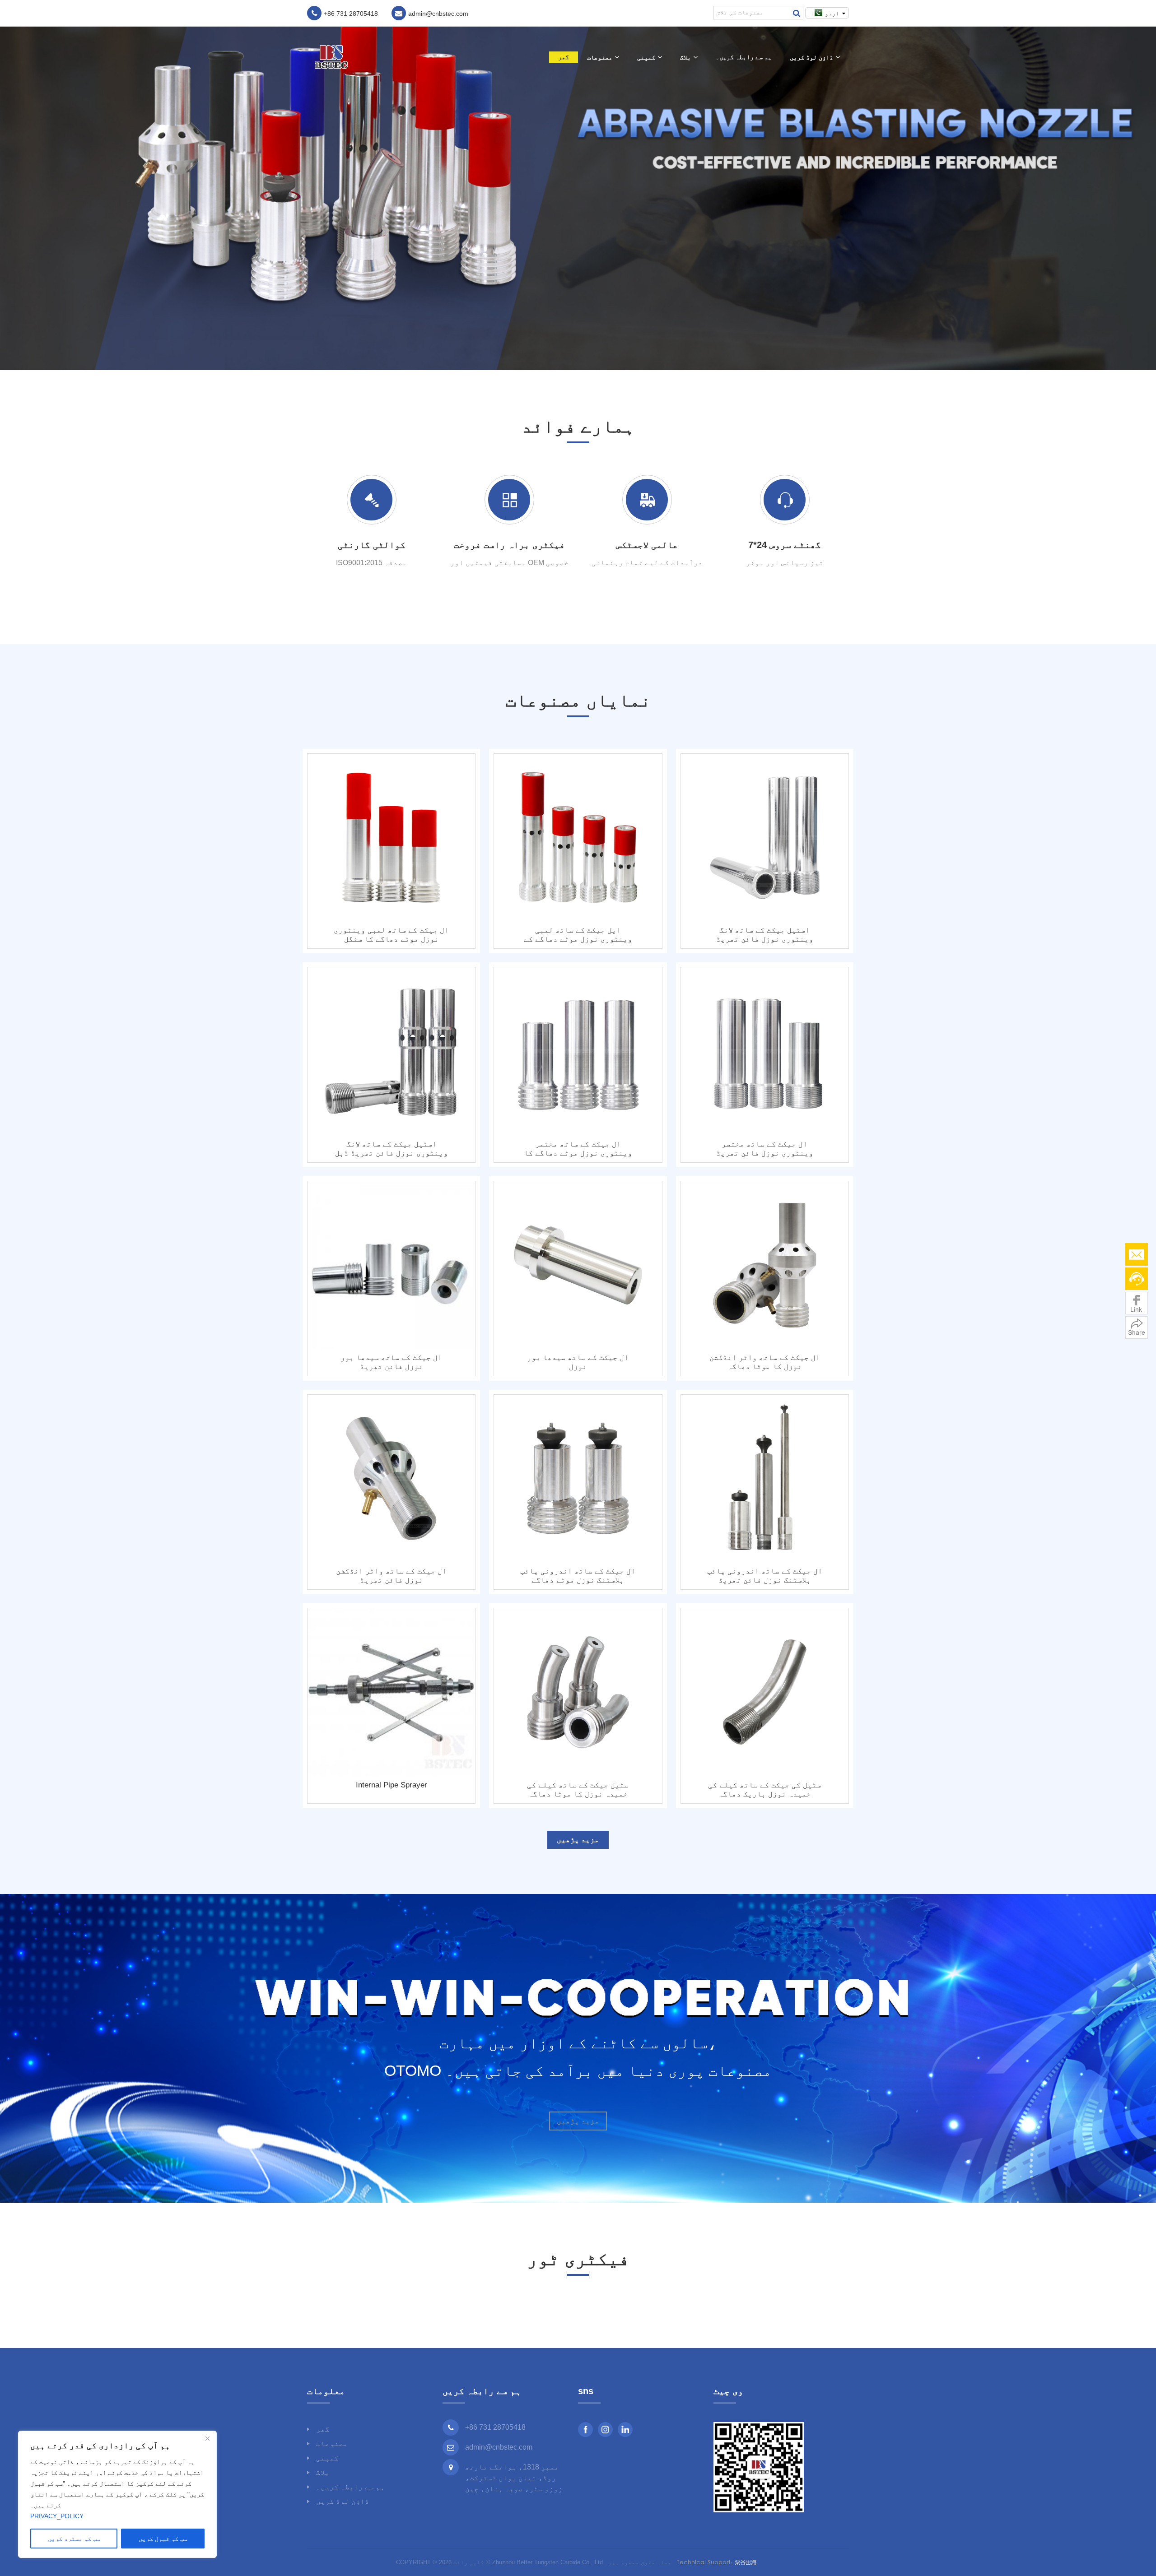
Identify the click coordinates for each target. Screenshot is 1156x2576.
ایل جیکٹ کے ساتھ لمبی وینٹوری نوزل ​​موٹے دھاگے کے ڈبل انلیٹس (578, 935)
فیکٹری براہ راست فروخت (509, 545)
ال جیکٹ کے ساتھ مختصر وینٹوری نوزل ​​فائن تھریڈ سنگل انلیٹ (765, 1149)
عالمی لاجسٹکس (647, 545)
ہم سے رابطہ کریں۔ (744, 57)
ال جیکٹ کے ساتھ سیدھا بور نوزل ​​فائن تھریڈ (391, 1362)
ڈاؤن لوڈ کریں (811, 57)
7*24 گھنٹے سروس (785, 545)
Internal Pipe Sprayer (392, 1785)
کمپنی (646, 57)
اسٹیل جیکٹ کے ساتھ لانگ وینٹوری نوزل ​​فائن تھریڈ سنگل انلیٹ (765, 935)
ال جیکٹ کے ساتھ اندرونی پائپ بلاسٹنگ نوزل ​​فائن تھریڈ (765, 1576)
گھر (564, 57)
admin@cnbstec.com (499, 2447)
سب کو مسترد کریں (74, 2539)
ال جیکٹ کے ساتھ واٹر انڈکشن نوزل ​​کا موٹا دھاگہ (765, 1362)
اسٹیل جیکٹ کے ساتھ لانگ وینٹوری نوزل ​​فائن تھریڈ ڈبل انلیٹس (392, 1149)
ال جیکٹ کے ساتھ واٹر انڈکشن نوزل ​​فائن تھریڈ (391, 1576)
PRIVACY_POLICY (57, 2516)
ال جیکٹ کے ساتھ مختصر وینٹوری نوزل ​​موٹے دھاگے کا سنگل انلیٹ (578, 1149)
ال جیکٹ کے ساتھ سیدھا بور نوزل (578, 1362)
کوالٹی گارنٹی (372, 545)
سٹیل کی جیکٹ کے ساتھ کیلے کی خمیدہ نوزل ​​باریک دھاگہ (764, 1789)
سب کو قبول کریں (163, 2539)
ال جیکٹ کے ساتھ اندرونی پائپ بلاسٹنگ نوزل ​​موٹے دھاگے (578, 1576)
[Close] (207, 2438)
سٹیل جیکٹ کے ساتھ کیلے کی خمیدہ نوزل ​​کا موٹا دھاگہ (578, 1789)
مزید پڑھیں (578, 1840)
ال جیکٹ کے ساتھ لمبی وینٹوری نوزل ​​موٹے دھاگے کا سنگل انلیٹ (391, 935)
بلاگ (685, 57)
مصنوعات (600, 57)
